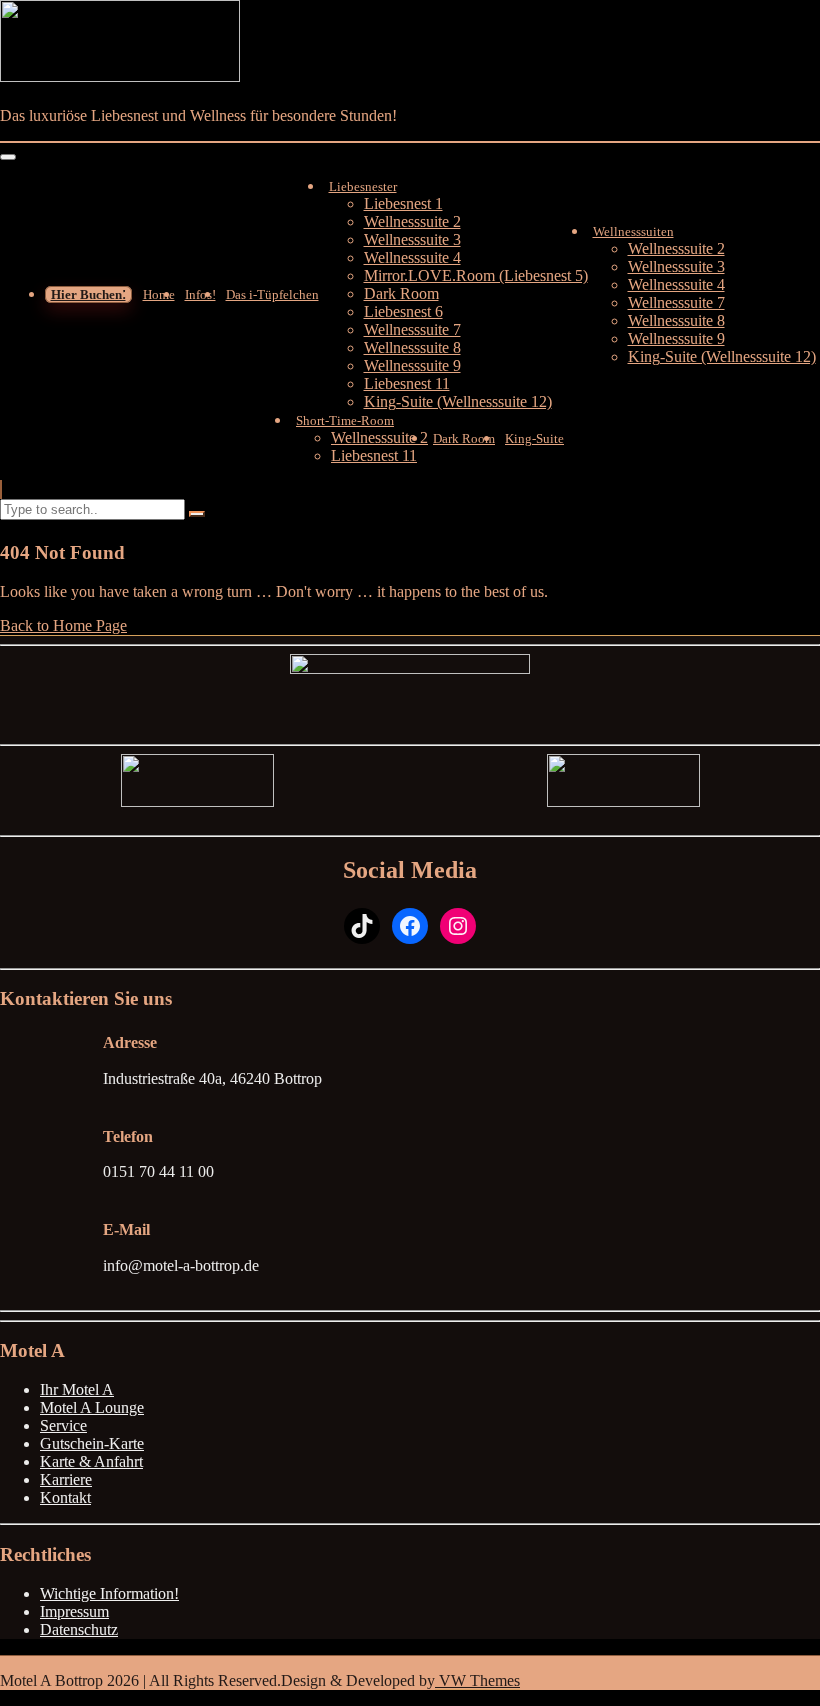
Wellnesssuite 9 (412, 365)
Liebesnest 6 (403, 311)
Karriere (66, 1479)
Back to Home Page (63, 625)
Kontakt (65, 1497)
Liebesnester (363, 186)
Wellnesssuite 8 (412, 347)
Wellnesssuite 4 (412, 257)
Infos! (200, 294)
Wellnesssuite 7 (412, 329)
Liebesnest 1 (403, 203)
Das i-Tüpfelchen (272, 294)
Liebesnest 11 (407, 383)
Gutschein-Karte (92, 1443)
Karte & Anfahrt (91, 1461)
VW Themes (477, 1680)
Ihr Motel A (77, 1389)
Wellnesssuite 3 (412, 239)
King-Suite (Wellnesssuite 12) (458, 401)
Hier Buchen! (88, 294)
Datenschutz (79, 1629)
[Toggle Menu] (8, 157)
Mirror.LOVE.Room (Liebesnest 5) (476, 275)
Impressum (74, 1611)
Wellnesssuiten (633, 231)
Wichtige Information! (109, 1593)
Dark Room (401, 293)
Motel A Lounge (92, 1407)
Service (63, 1425)
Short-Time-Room (345, 420)
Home (159, 294)
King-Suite (534, 438)
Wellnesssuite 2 (412, 221)
